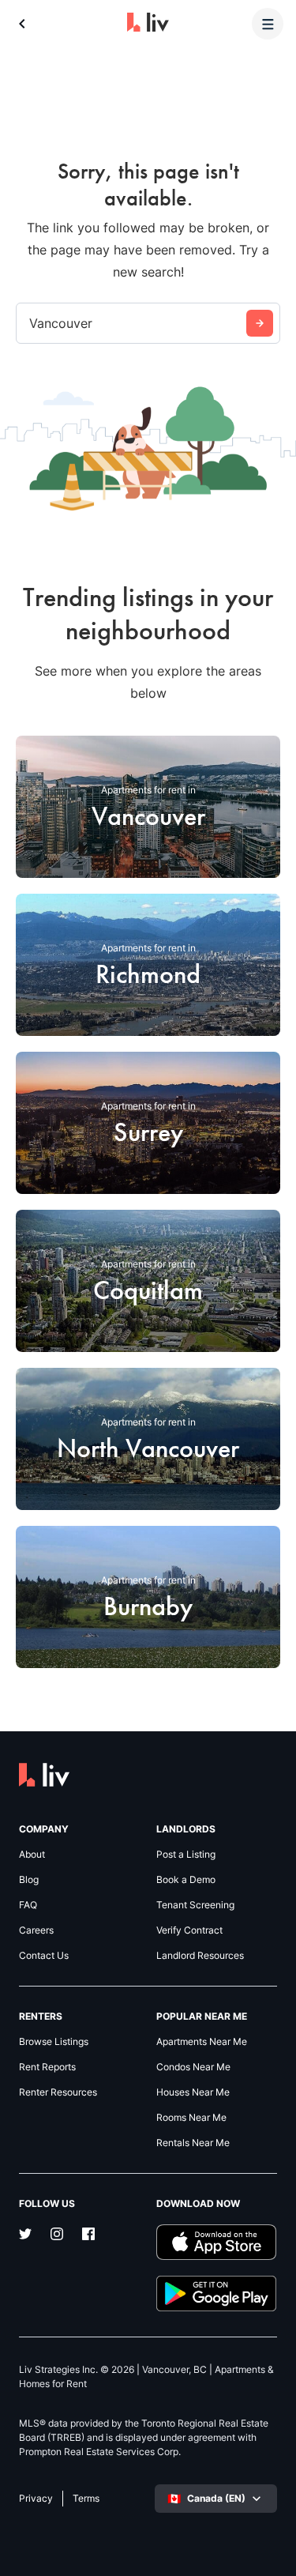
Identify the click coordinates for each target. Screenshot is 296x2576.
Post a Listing (186, 1855)
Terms (86, 2499)
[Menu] (268, 24)
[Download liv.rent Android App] (217, 2294)
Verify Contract (189, 1930)
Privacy (36, 2499)
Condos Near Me (193, 2067)
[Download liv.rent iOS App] (217, 2242)
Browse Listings (54, 2042)
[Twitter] (25, 2235)
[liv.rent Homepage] (148, 24)
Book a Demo (186, 1880)
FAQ (28, 1905)
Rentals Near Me (193, 2143)
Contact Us (44, 1956)
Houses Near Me (193, 2092)
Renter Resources (58, 2092)
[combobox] (31, 323)
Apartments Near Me (202, 2042)
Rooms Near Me (191, 2118)
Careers (36, 1930)
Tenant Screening (195, 1905)
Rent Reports (47, 2067)
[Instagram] (57, 2235)
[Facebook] (88, 2235)
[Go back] (22, 24)
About (32, 1855)
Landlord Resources (200, 1956)
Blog (29, 1880)
